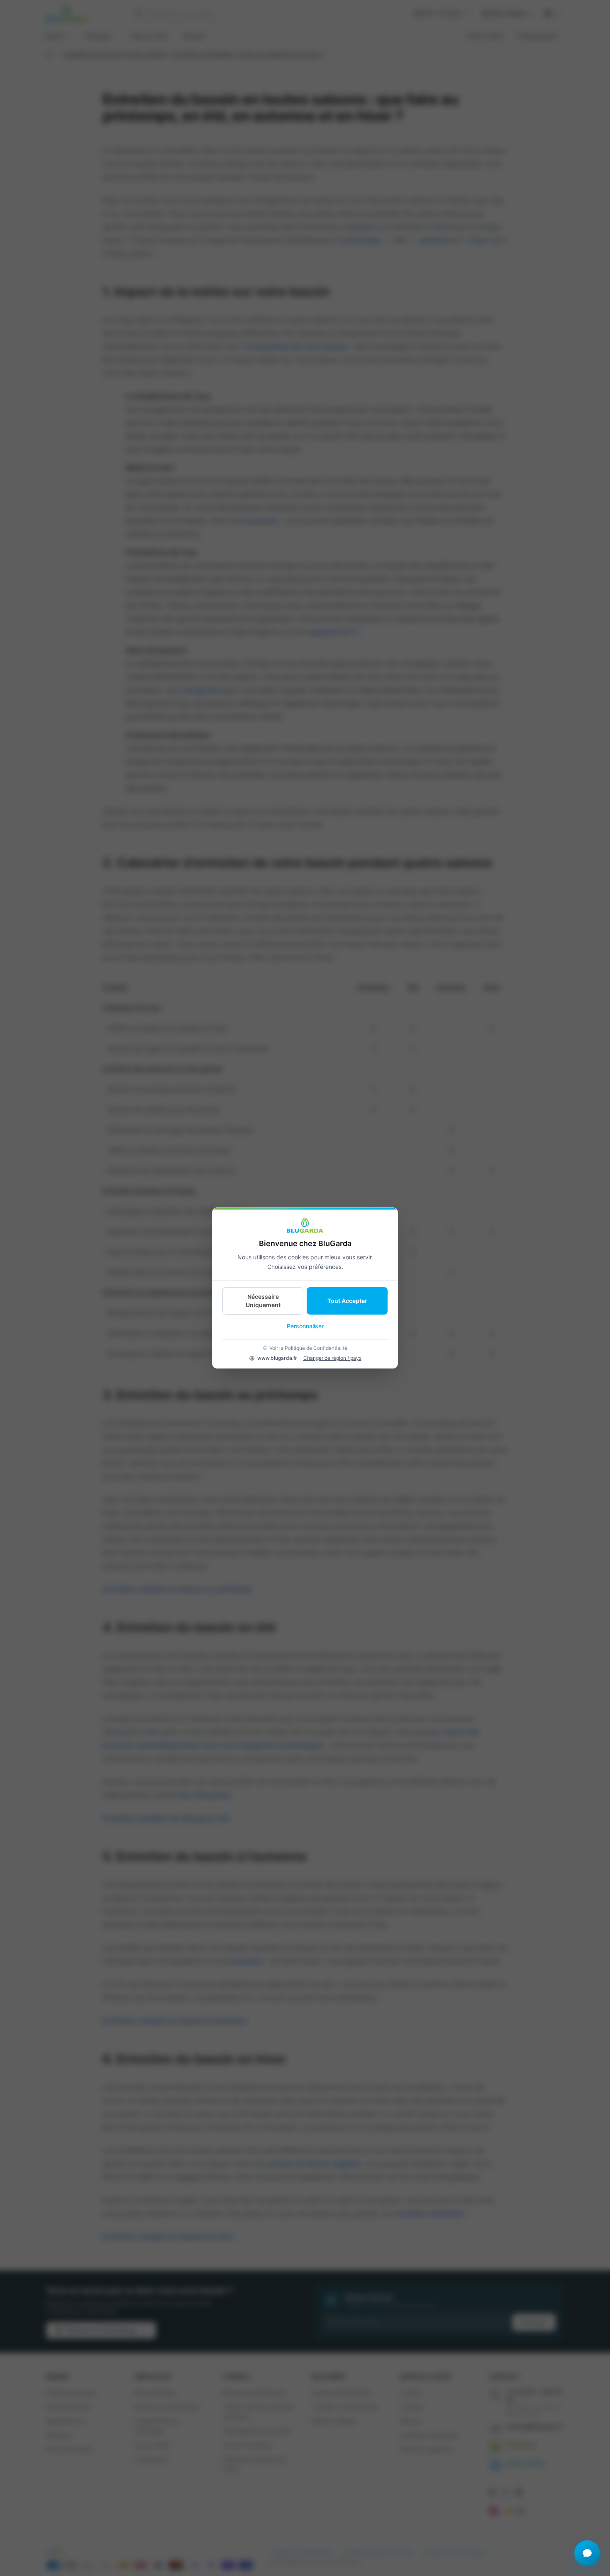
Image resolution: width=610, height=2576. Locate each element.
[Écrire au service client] (587, 2553)
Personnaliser (305, 1326)
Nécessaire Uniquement (263, 1301)
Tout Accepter (347, 1301)
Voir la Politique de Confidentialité (308, 1348)
